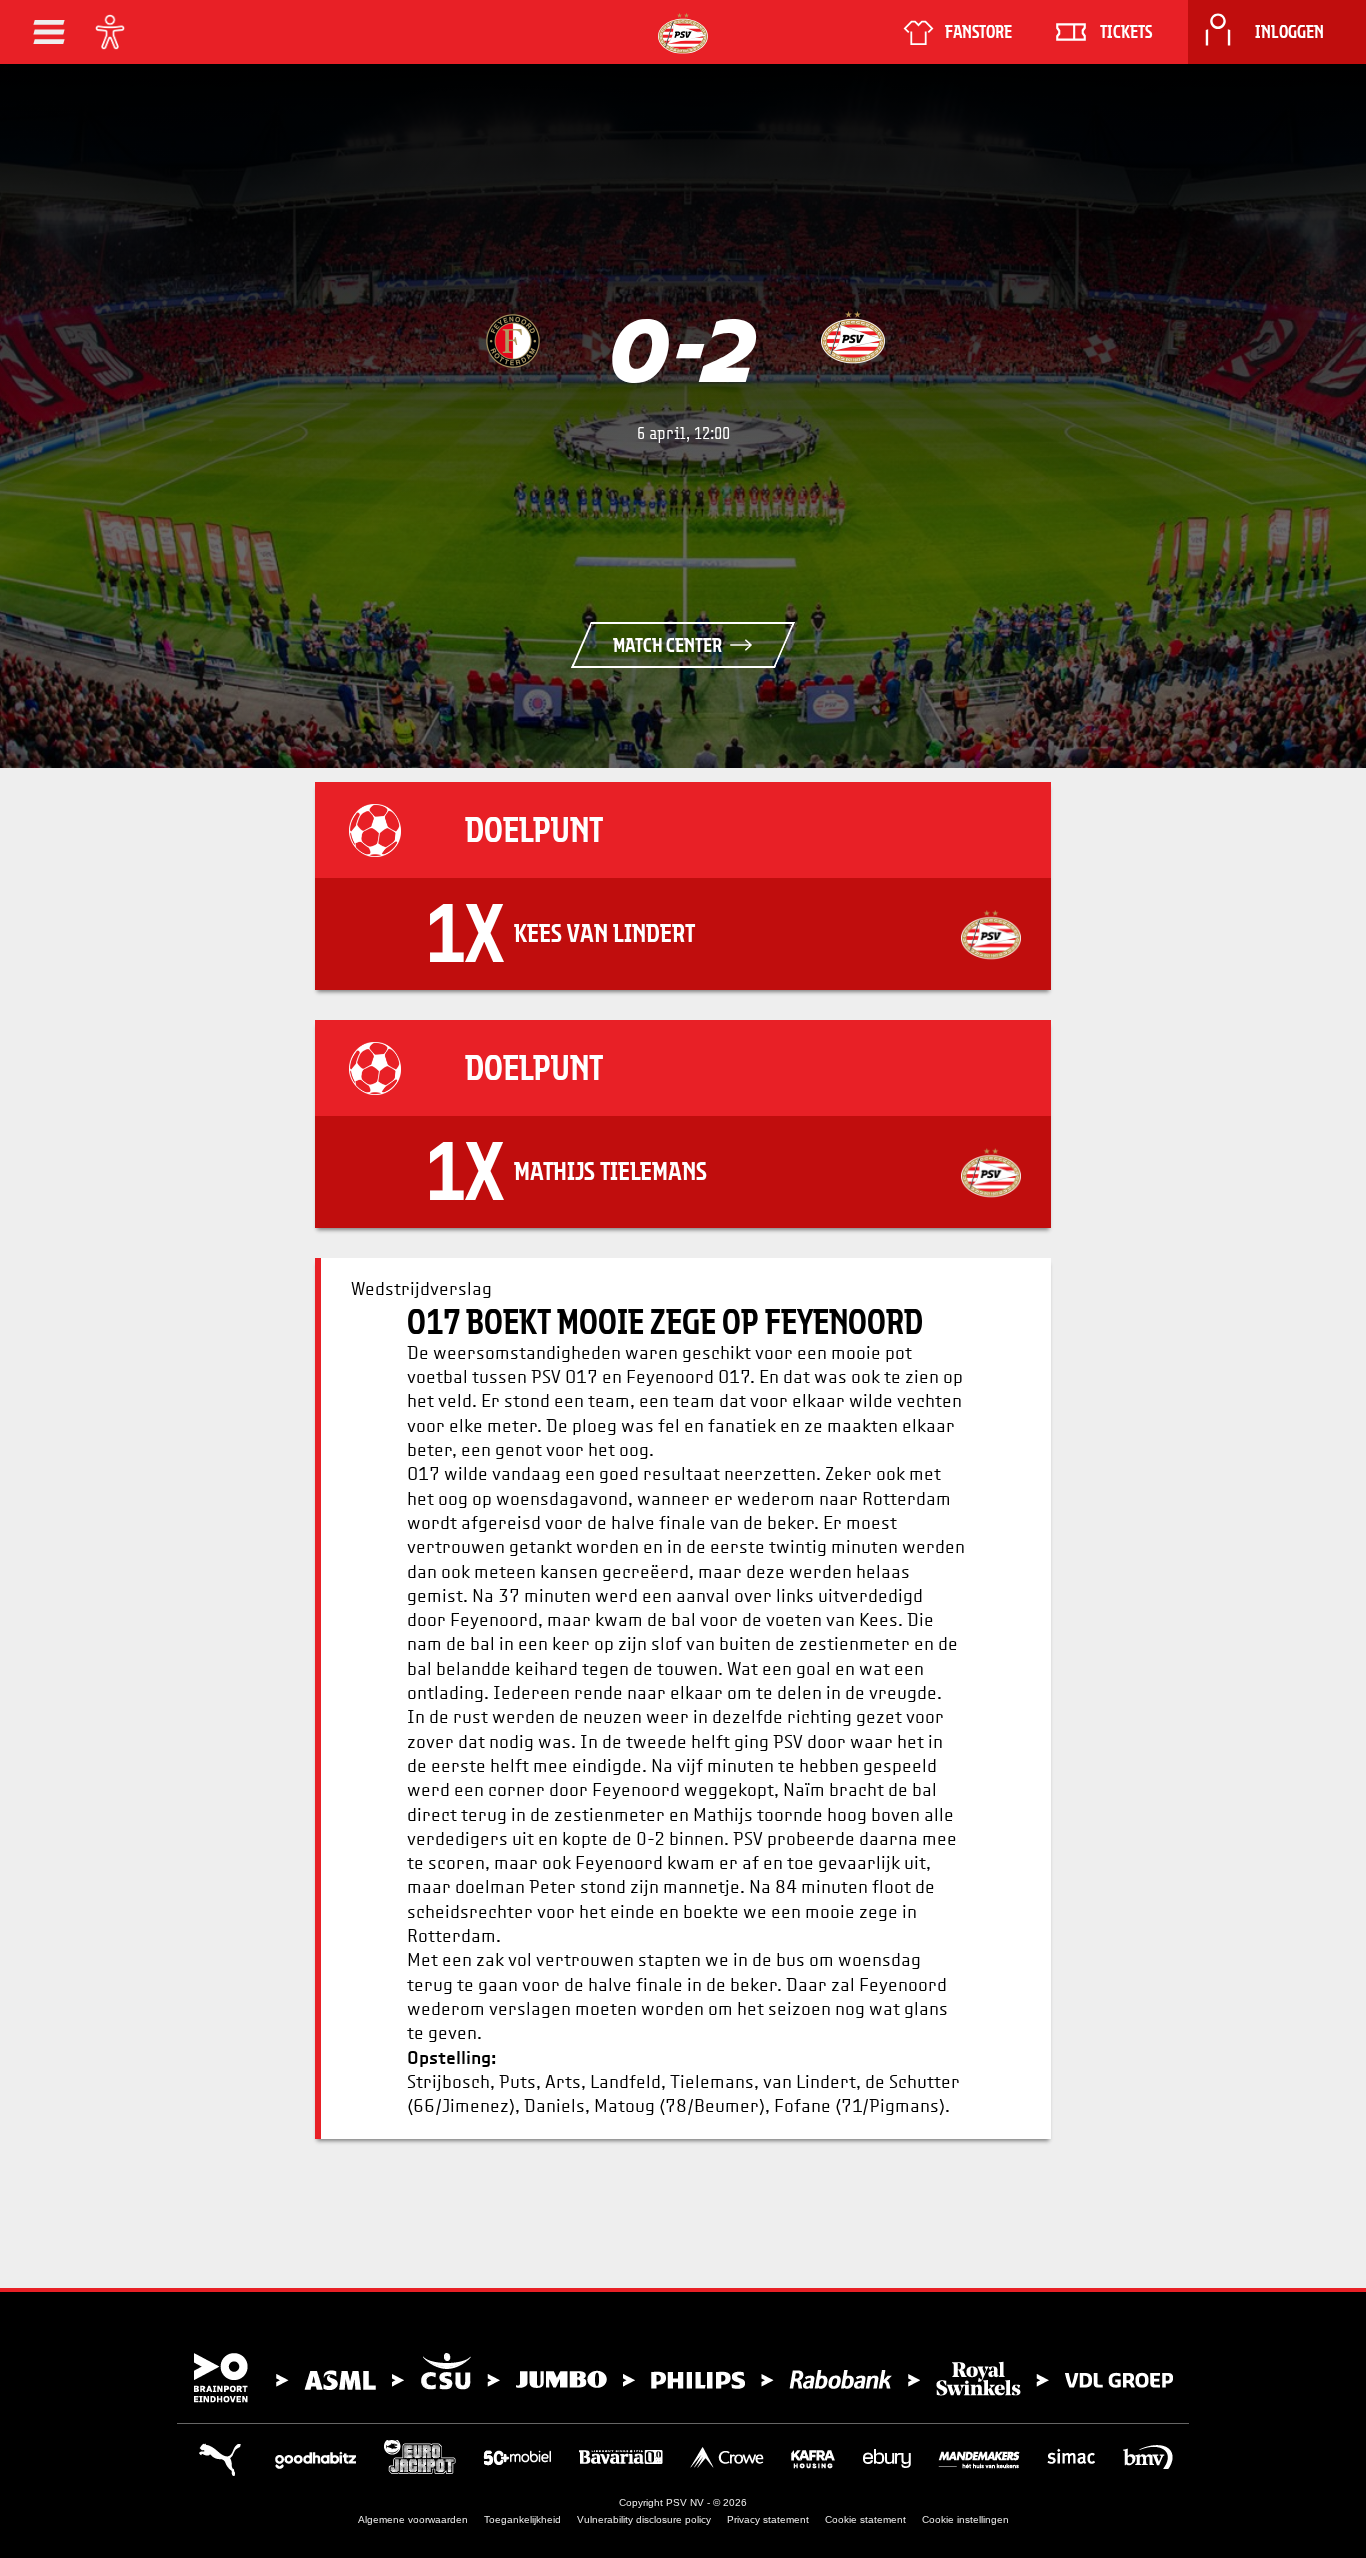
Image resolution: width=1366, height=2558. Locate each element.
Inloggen (1289, 32)
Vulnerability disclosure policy (644, 2519)
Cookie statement (865, 2519)
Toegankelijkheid (522, 2519)
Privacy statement (768, 2519)
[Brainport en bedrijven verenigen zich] (683, 2378)
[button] (49, 32)
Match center (667, 645)
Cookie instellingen (965, 2519)
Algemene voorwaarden (413, 2519)
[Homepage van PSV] (683, 33)
